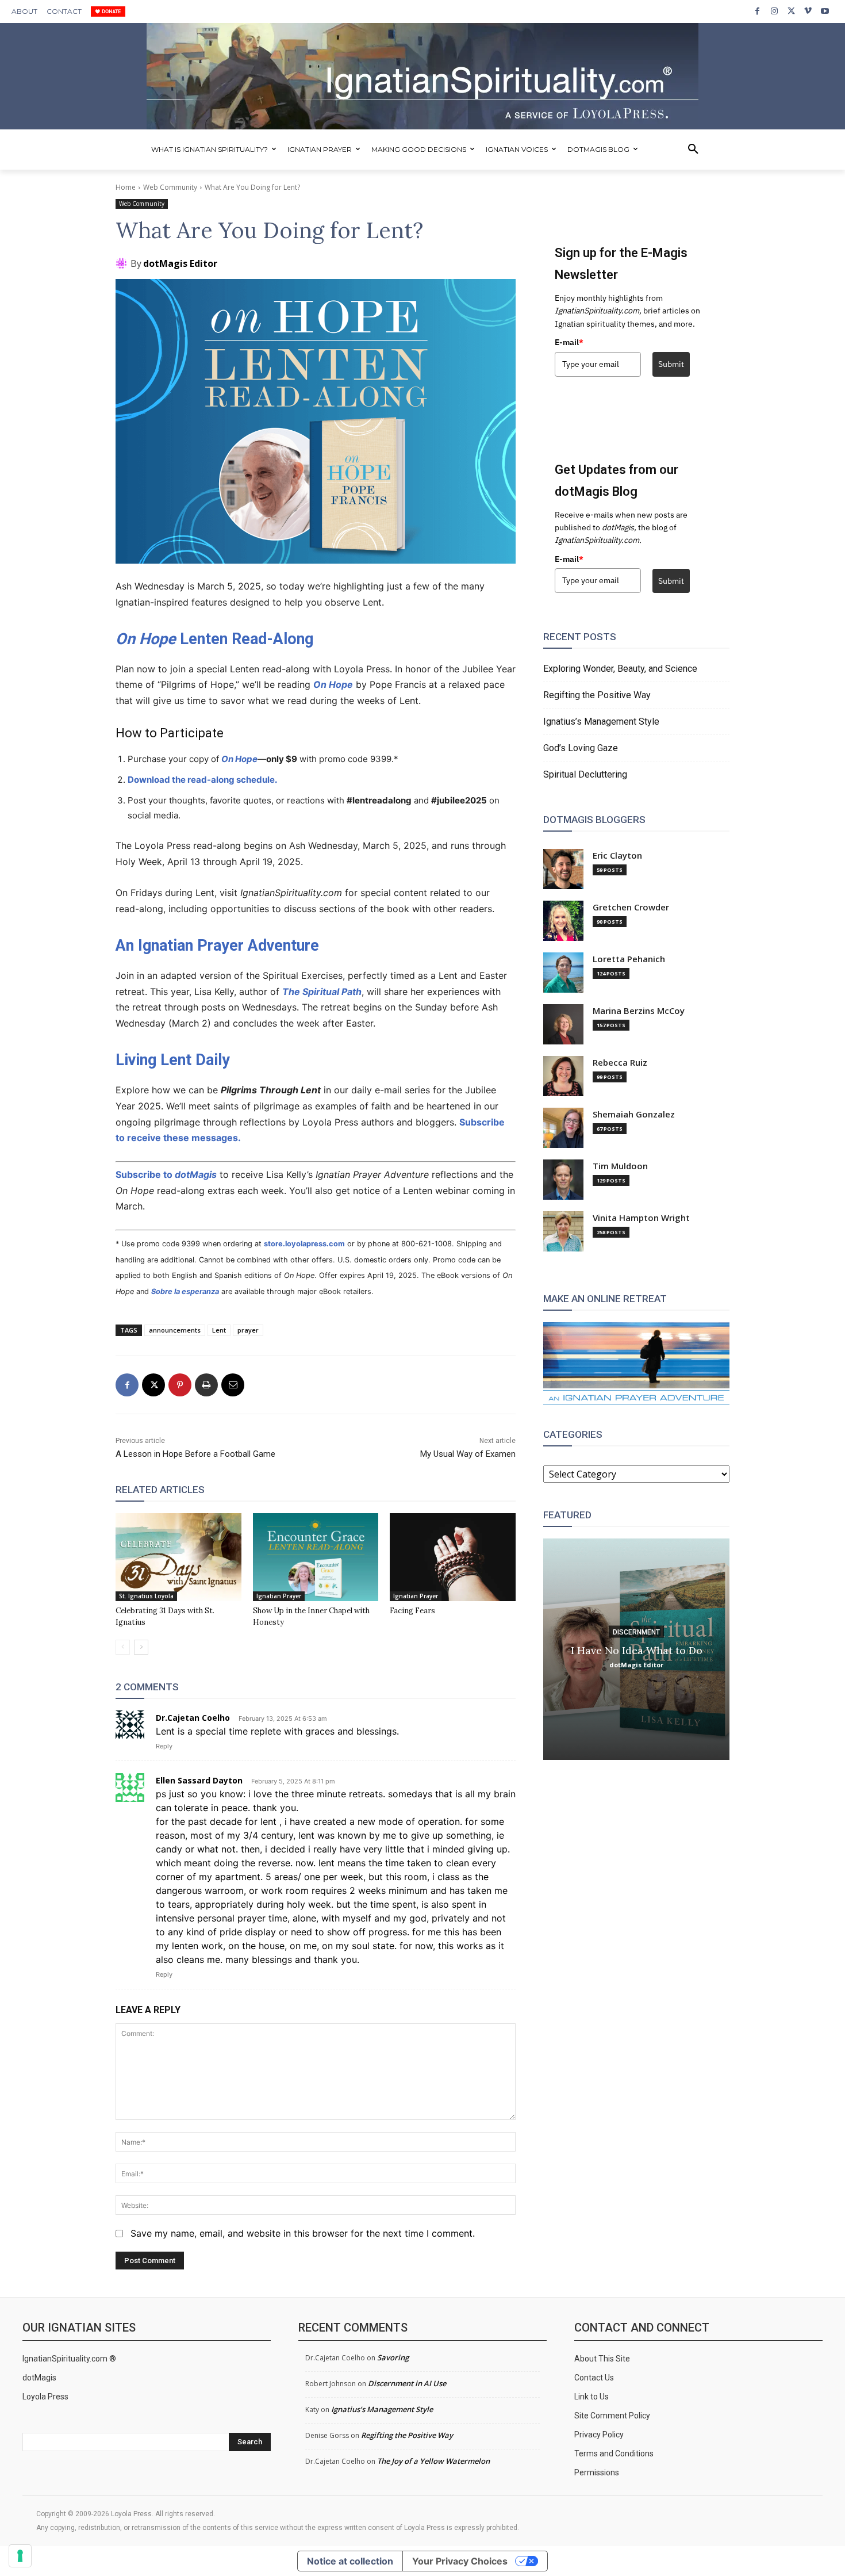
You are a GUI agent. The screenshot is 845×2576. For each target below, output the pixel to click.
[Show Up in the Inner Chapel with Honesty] (316, 1557)
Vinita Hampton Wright (641, 1218)
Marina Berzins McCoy (639, 1011)
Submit (671, 364)
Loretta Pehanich (629, 959)
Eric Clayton (617, 856)
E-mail (569, 342)
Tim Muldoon (620, 1166)
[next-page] (141, 1647)
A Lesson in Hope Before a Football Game (195, 1454)
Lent (219, 1330)
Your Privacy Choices (460, 2561)
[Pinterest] (180, 1385)
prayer (248, 1330)
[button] (693, 150)
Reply (164, 1746)
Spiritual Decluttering (585, 774)
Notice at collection (350, 2561)
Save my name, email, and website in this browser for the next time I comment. (303, 2233)
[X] (791, 11)
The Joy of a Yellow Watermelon (433, 2461)
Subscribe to (166, 1174)
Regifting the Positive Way (597, 695)
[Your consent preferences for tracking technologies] (20, 2556)
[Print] (206, 1385)
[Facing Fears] (453, 1557)
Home (126, 187)
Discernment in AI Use (407, 2383)
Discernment (636, 1632)
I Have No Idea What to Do (637, 1650)
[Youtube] (825, 11)
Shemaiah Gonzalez (634, 1114)
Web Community (170, 187)
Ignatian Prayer (279, 1596)
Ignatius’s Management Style (601, 721)
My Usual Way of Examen (468, 1454)
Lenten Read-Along (214, 639)
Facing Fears (412, 1611)
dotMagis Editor (180, 263)
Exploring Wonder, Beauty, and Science (620, 669)
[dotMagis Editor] (123, 263)
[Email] (233, 1385)
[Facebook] (757, 11)
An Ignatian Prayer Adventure (217, 946)
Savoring (393, 2357)
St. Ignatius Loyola (146, 1596)
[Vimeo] (808, 11)
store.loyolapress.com (304, 1244)
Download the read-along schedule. (202, 780)
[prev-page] (123, 1647)
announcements (175, 1330)
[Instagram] (774, 11)
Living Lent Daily (173, 1060)
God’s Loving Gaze (581, 748)
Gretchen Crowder (631, 907)
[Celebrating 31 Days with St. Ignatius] (178, 1557)
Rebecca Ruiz (620, 1063)
